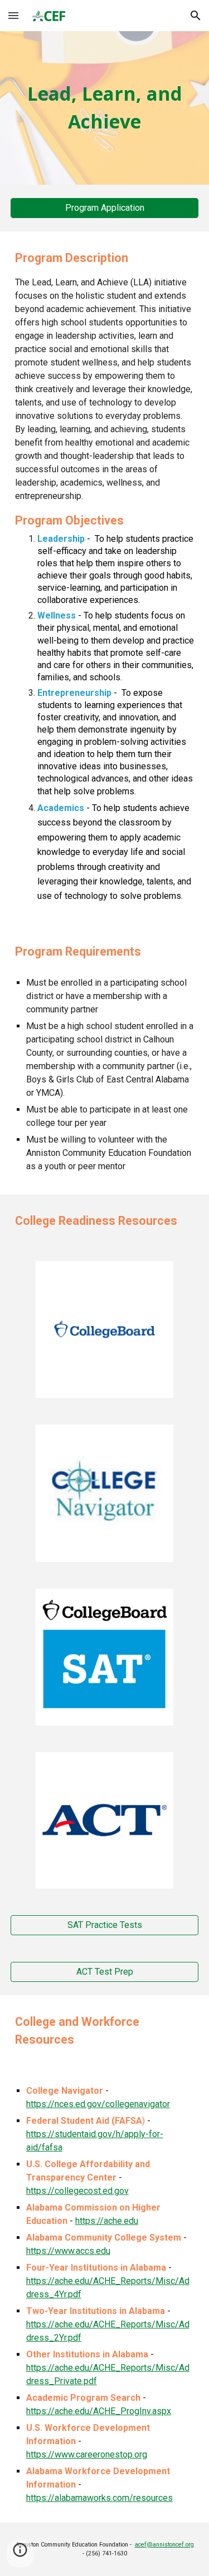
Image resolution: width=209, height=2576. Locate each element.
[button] (13, 15)
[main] (105, 108)
